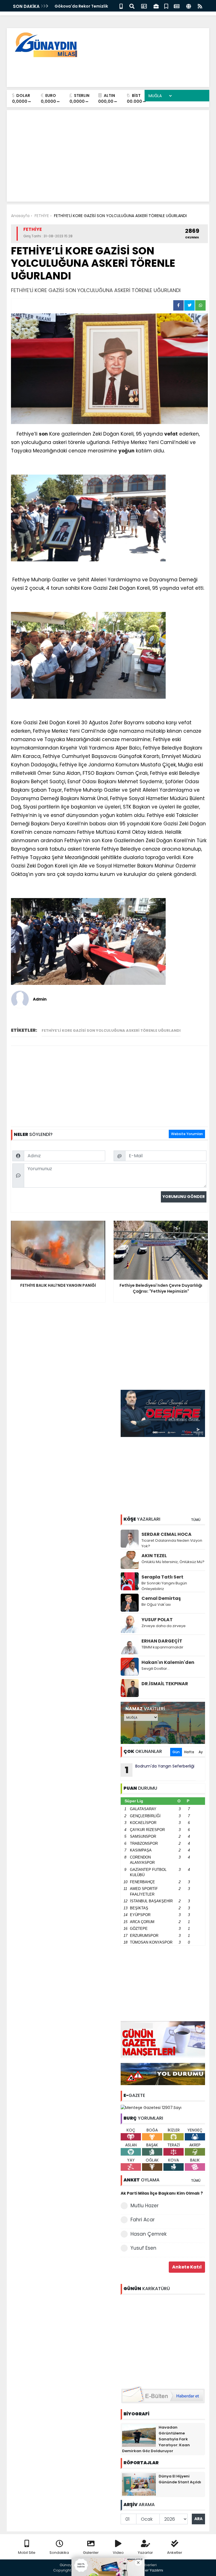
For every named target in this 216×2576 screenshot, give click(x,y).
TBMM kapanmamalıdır (162, 1647)
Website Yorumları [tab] (187, 1134)
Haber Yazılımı (150, 2570)
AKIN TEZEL (154, 1556)
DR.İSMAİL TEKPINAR (165, 1684)
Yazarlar (145, 2553)
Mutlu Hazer (145, 2206)
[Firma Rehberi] (156, 6)
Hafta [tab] (189, 1752)
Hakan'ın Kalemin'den (168, 1662)
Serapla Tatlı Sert (162, 1577)
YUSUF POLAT (157, 1620)
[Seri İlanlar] (166, 6)
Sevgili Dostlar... (156, 1669)
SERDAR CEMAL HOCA (166, 1534)
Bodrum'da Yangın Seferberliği (160, 1770)
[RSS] (200, 6)
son (43, 434)
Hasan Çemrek (148, 2234)
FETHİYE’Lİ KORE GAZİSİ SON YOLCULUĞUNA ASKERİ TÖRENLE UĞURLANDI (111, 1030)
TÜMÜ (196, 1520)
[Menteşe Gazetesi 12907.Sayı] (151, 2107)
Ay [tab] (201, 1752)
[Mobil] (121, 6)
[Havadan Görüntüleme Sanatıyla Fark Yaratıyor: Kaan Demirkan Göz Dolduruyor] (139, 2435)
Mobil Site (27, 2553)
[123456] (163, 2339)
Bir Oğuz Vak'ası (156, 1604)
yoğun (126, 451)
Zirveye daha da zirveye (164, 1626)
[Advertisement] (103, 70)
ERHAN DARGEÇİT (162, 1641)
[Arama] (132, 6)
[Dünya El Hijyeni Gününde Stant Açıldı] (139, 2484)
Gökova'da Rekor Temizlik (81, 6)
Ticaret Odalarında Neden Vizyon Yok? (172, 1543)
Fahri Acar (143, 2220)
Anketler (175, 2553)
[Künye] (189, 6)
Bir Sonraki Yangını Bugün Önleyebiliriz (164, 1586)
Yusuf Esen (143, 2248)
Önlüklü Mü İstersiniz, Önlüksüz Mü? (173, 1562)
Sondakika (59, 2553)
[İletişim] (144, 6)
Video (118, 2553)
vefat (171, 434)
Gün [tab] (176, 1752)
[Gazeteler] (177, 6)
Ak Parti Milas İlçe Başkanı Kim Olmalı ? (162, 2193)
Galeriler (91, 2553)
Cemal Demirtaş (161, 1598)
